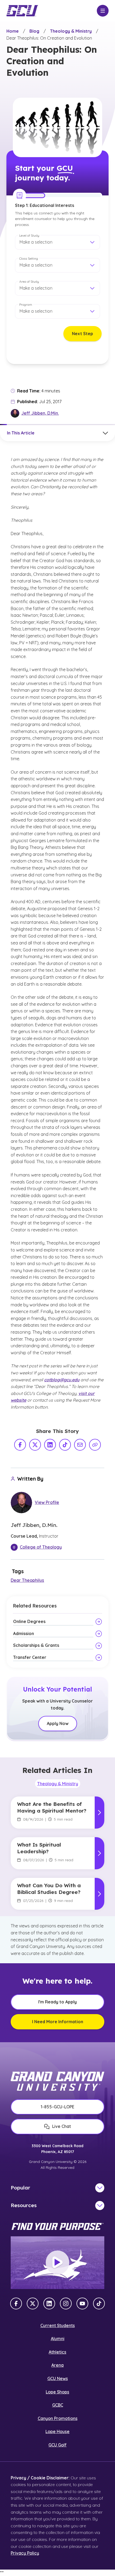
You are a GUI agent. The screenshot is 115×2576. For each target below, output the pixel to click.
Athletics (57, 2352)
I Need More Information (58, 2022)
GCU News (58, 2378)
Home (13, 31)
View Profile (47, 1502)
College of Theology (41, 1547)
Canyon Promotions (58, 2418)
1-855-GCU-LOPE (57, 2107)
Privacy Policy (25, 2553)
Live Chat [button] (62, 2126)
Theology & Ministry (71, 31)
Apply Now (58, 1723)
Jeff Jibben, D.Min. (40, 413)
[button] (57, 242)
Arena (57, 2365)
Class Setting (29, 258)
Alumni (58, 2339)
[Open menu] (103, 11)
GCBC (58, 2405)
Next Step (83, 334)
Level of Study (29, 235)
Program (26, 304)
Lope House (57, 2431)
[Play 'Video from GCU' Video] (57, 2263)
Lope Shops (57, 2392)
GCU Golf (57, 2445)
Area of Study (29, 281)
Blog (34, 31)
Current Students (58, 2325)
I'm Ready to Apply (57, 2002)
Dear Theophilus (27, 1580)
